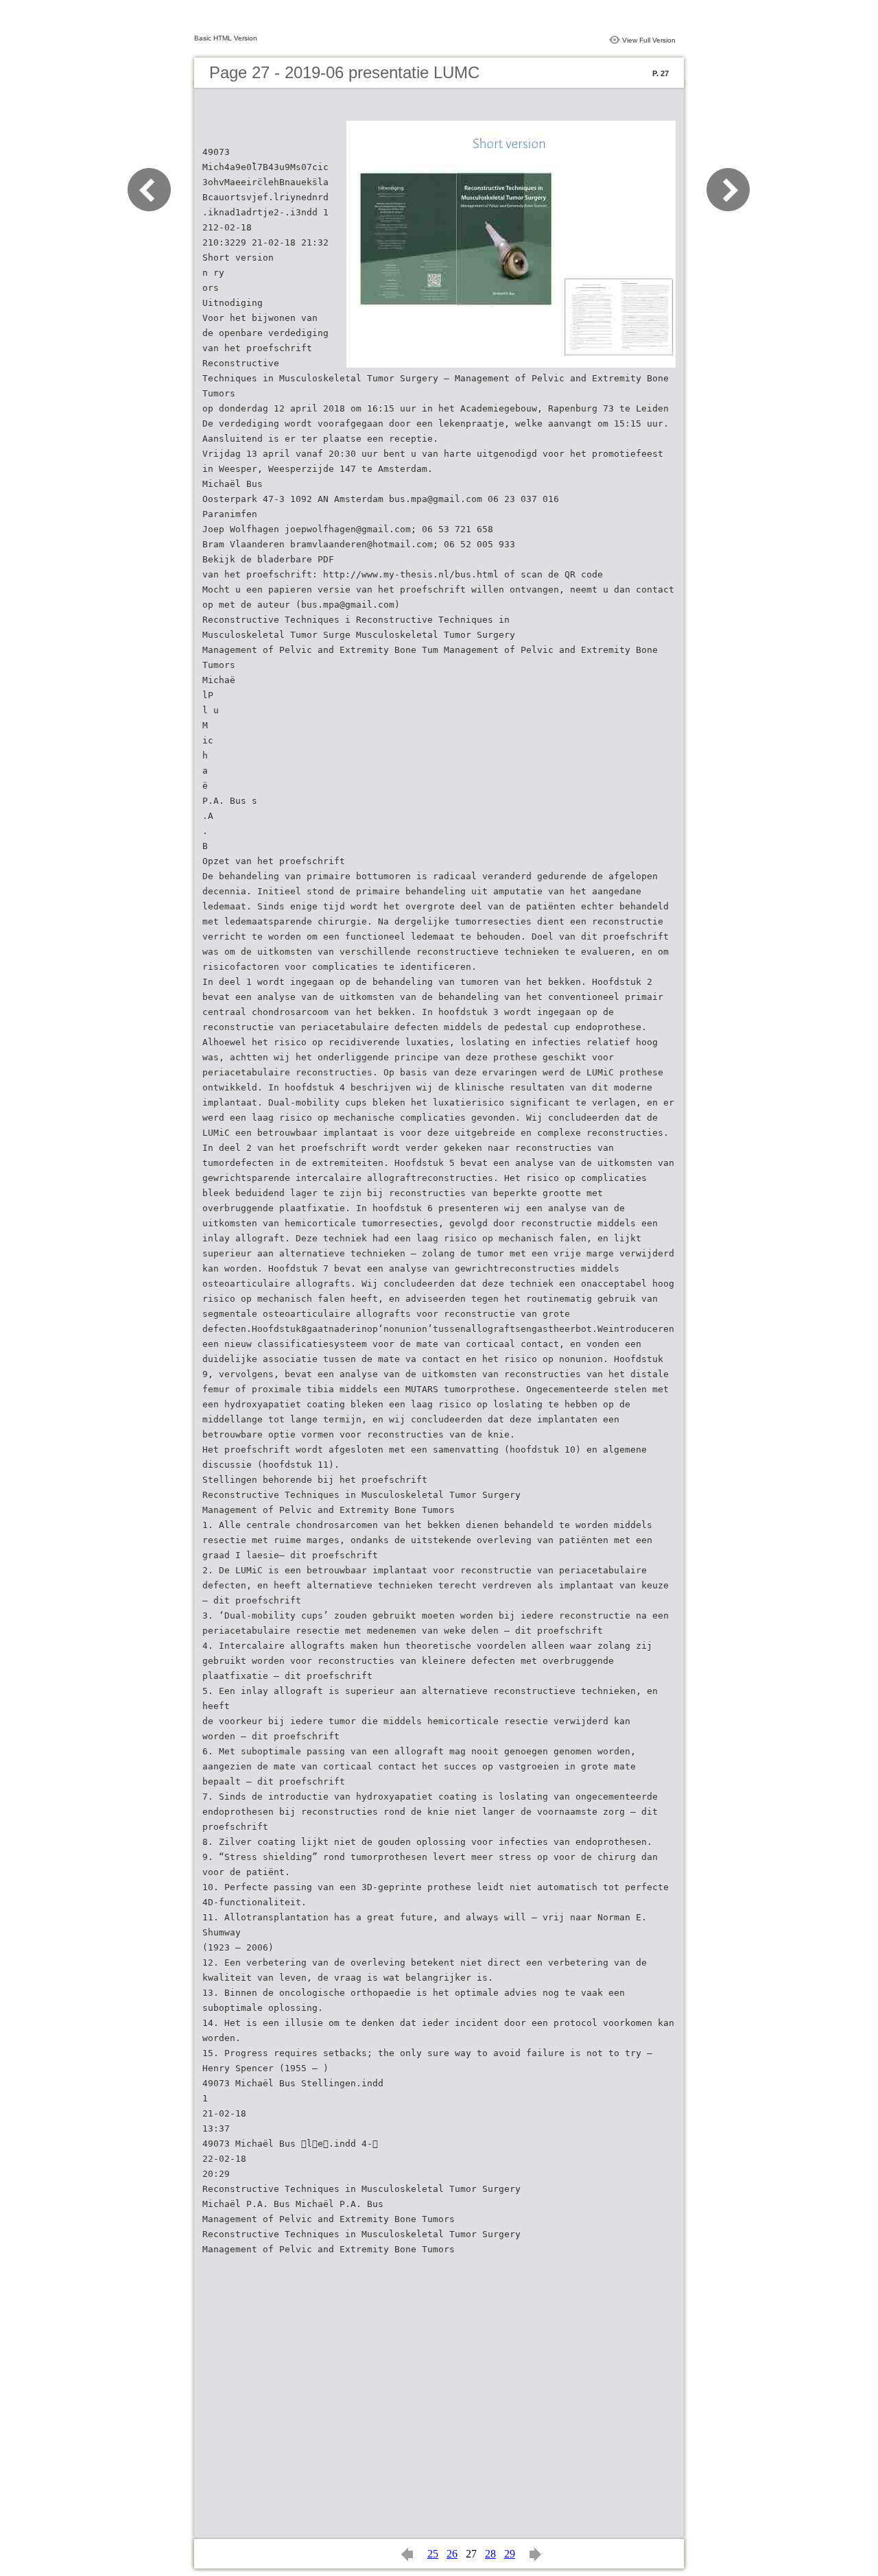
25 (433, 2554)
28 (490, 2554)
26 (452, 2554)
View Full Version (649, 40)
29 (510, 2554)
